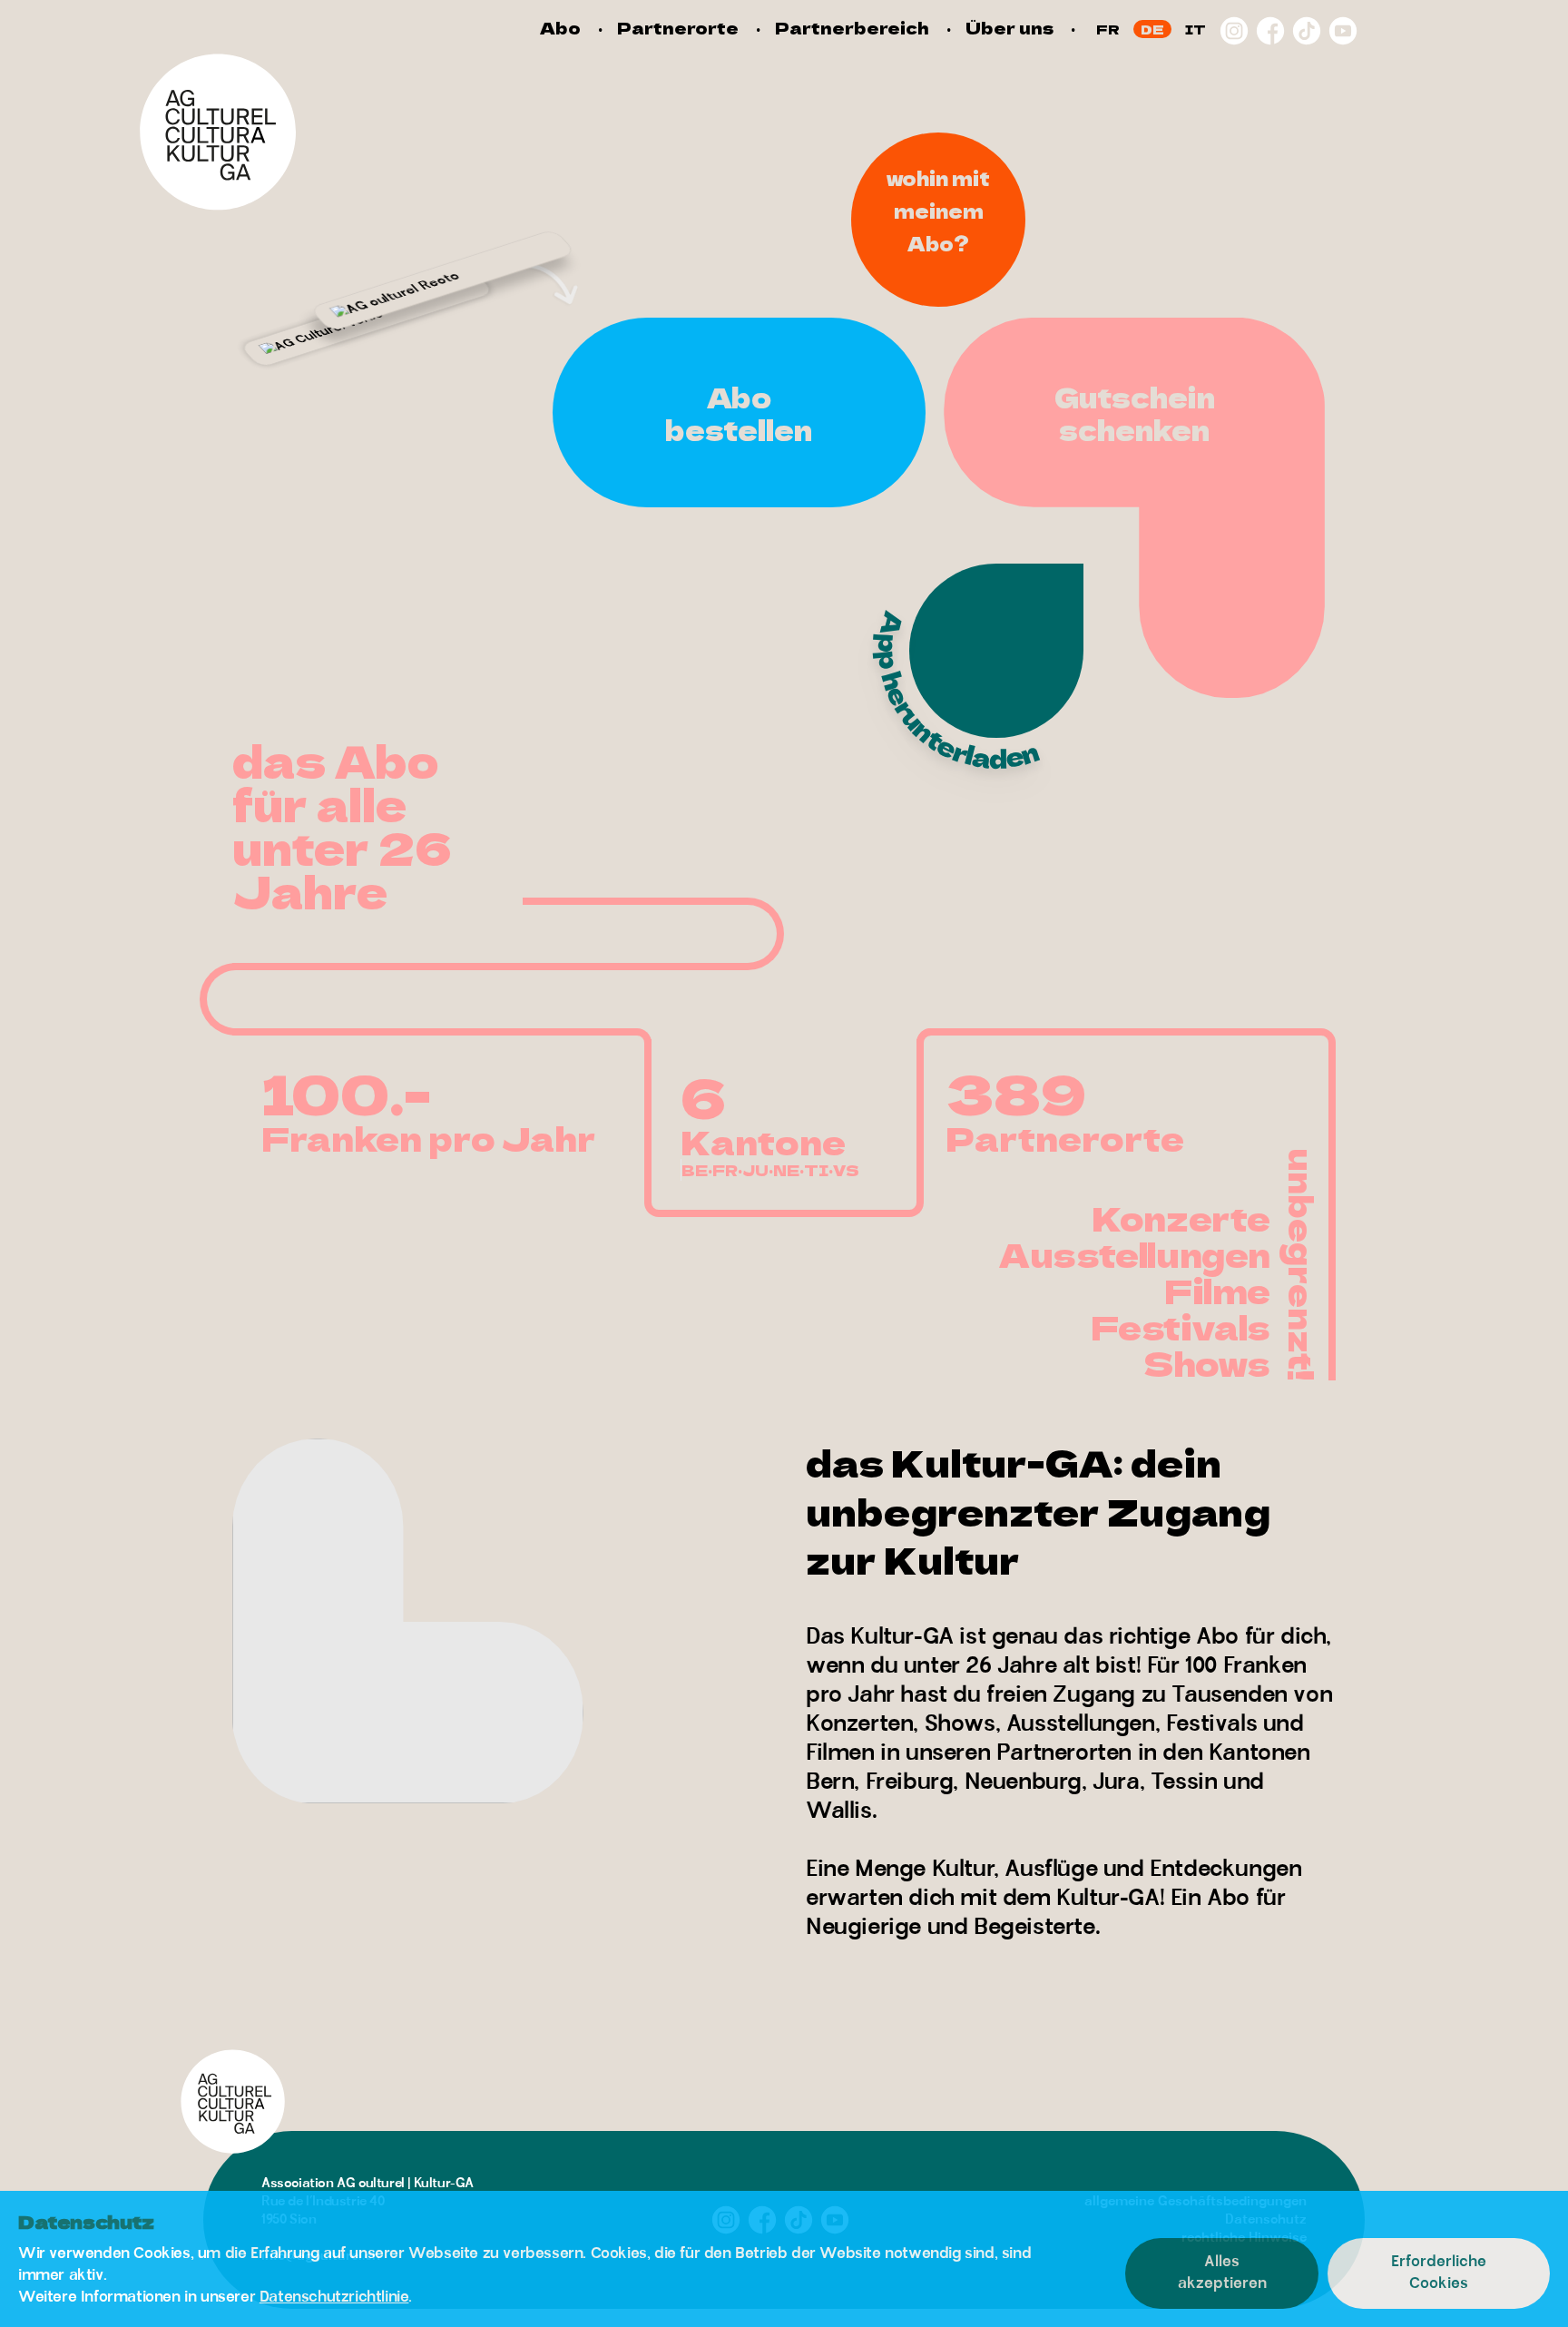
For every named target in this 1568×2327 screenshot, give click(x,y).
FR (1108, 29)
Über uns (1009, 27)
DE (1152, 29)
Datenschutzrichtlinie (334, 2298)
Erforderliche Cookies (1439, 2273)
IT (1196, 29)
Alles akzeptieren (1222, 2273)
